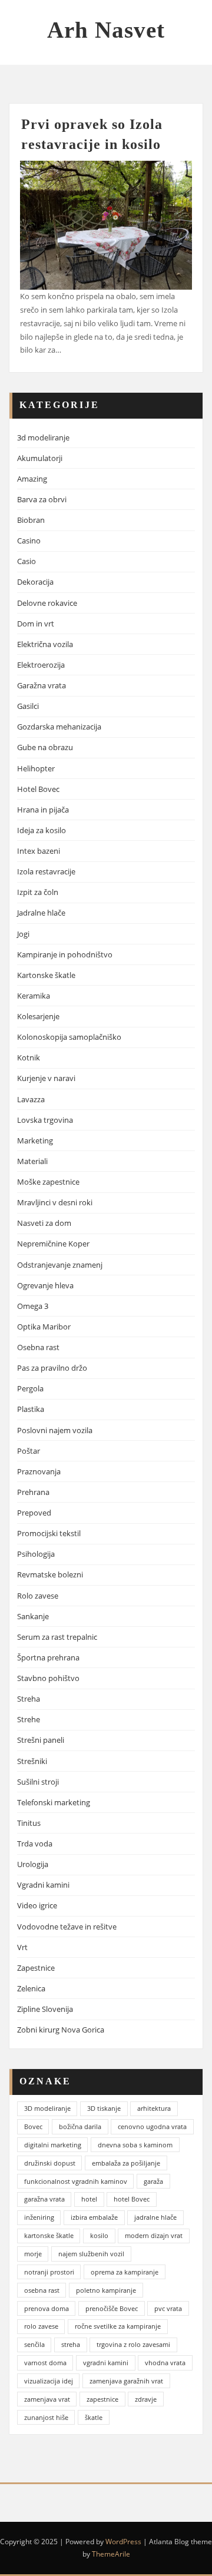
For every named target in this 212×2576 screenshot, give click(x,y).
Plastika (31, 1409)
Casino (29, 541)
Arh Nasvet (106, 30)
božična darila (80, 2126)
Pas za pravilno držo (52, 1368)
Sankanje (33, 1616)
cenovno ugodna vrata (152, 2126)
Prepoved (34, 1513)
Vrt (22, 1947)
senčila (34, 2344)
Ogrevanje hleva (45, 1285)
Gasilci (28, 706)
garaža (153, 2181)
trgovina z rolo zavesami (133, 2344)
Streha (29, 1699)
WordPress (123, 2542)
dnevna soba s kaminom (135, 2145)
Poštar (29, 1451)
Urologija (33, 1864)
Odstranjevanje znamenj (60, 1265)
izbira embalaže (94, 2217)
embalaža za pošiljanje (126, 2163)
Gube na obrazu (45, 747)
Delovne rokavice (47, 603)
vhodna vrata (165, 2363)
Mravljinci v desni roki (55, 1202)
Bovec (33, 2126)
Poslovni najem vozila (55, 1430)
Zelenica (31, 1988)
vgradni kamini (106, 2363)
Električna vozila (45, 644)
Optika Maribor (44, 1327)
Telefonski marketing (54, 1802)
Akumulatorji (40, 458)
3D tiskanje (104, 2108)
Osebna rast (38, 1347)
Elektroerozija (41, 665)
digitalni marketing (53, 2145)
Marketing (35, 1141)
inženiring (39, 2217)
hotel (89, 2199)
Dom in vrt (36, 624)
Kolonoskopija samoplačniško (69, 1037)
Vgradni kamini (43, 1885)
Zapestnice (36, 1968)
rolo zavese (41, 2326)
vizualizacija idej (49, 2381)
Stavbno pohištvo (48, 1678)
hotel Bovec (132, 2199)
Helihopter (36, 768)
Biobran (31, 520)
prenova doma (47, 2308)
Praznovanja (39, 1471)
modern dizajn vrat (154, 2235)
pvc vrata (168, 2308)
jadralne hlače (155, 2217)
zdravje (146, 2399)
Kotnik (29, 1057)
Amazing (32, 479)
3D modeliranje (47, 2108)
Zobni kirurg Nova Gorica (61, 2030)
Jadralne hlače (41, 913)
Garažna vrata (42, 685)
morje (33, 2254)
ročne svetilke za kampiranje (118, 2326)
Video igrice (37, 1905)
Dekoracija (35, 582)
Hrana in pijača (43, 810)
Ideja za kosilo (42, 830)
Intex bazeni (39, 851)
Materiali (32, 1161)
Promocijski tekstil (49, 1533)
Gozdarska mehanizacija (59, 727)
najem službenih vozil (91, 2254)
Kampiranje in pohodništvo (65, 954)
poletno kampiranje (106, 2290)
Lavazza (31, 1099)
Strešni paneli (41, 1740)
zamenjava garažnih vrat (126, 2381)
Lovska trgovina (45, 1120)
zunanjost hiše (46, 2417)
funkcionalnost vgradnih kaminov (76, 2181)
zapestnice (102, 2399)
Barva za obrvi (42, 499)
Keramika (34, 996)
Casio (26, 561)
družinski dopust (50, 2163)
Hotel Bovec (38, 789)
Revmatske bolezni (50, 1574)
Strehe (29, 1719)
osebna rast (42, 2290)
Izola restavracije (46, 871)
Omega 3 (33, 1306)
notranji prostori (49, 2272)
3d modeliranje (43, 437)
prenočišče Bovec (112, 2308)
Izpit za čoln (38, 892)
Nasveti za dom (44, 1223)
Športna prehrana (48, 1657)
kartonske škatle (49, 2235)
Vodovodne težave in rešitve (67, 1927)
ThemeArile (111, 2554)
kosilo (99, 2235)
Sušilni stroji (38, 1782)
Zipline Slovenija (45, 2009)
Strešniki (32, 1761)
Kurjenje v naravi (46, 1078)
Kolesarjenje (38, 1016)
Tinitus (29, 1823)
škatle (94, 2417)
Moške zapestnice (48, 1182)
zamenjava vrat (47, 2399)
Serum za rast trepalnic (57, 1637)
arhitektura (154, 2108)
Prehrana (33, 1492)
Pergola (30, 1388)
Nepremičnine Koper (53, 1244)
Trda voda (35, 1844)
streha (71, 2344)
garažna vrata (44, 2199)
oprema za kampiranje (125, 2272)
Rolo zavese (38, 1596)
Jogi (23, 934)
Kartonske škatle (46, 975)
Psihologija (36, 1554)
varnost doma (45, 2363)
